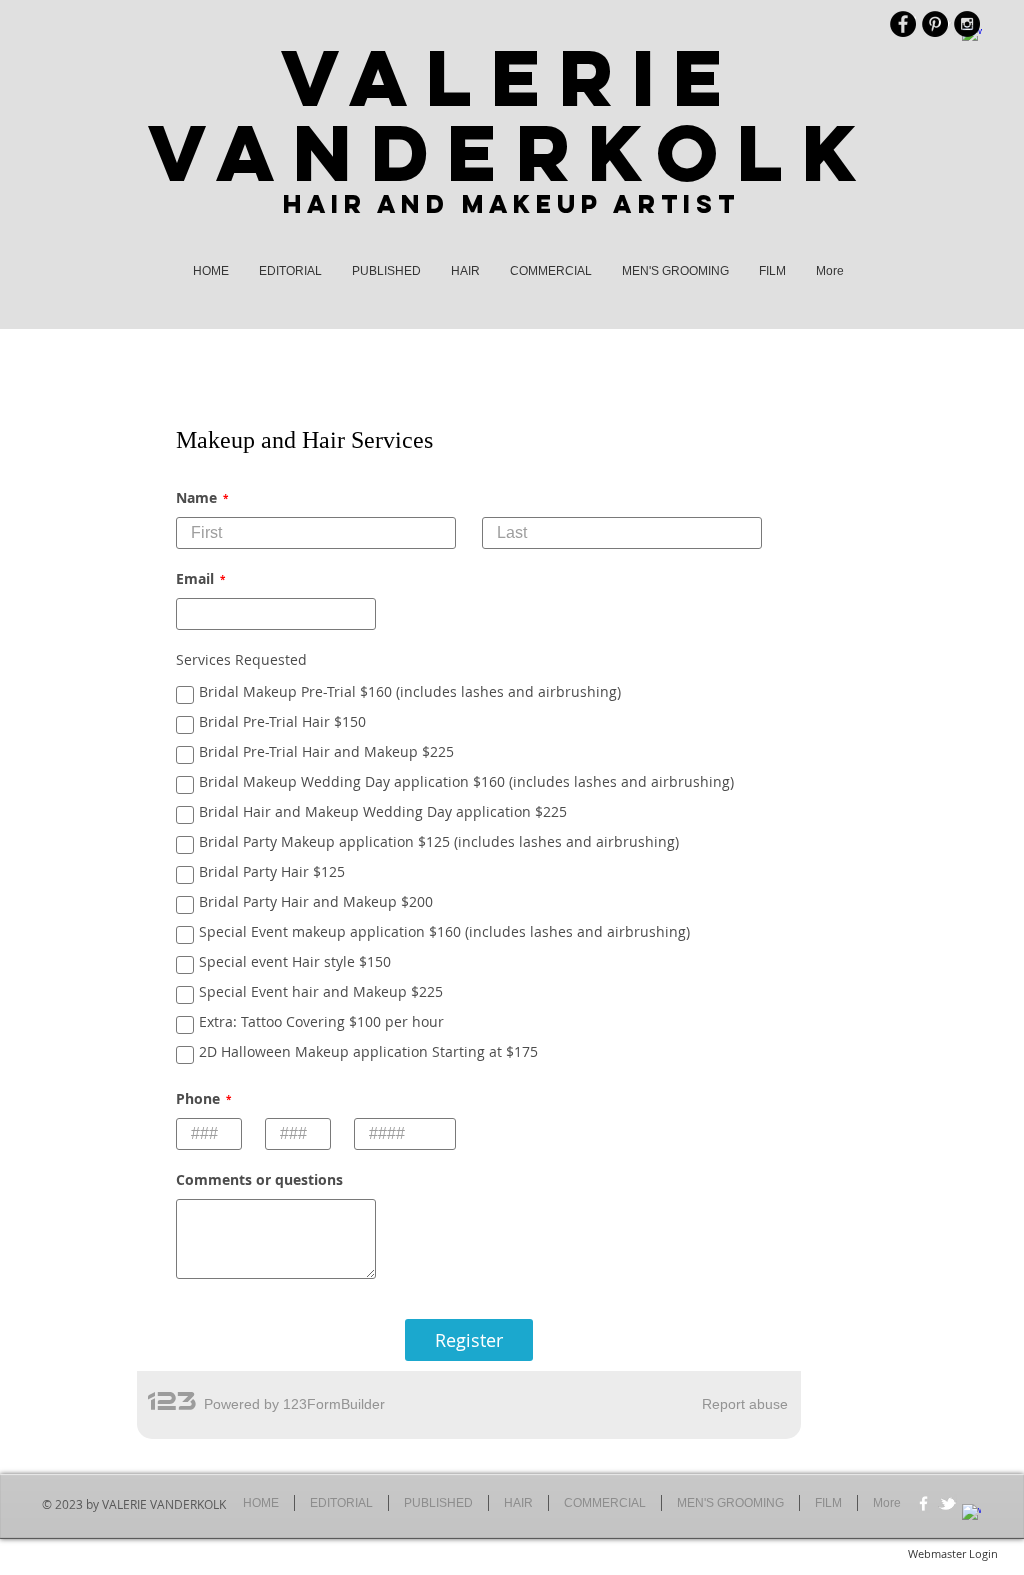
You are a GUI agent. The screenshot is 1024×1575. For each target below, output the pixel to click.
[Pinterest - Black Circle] (935, 24)
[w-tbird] (947, 1503)
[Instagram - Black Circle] (967, 24)
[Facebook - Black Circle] (903, 24)
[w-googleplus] (971, 1513)
